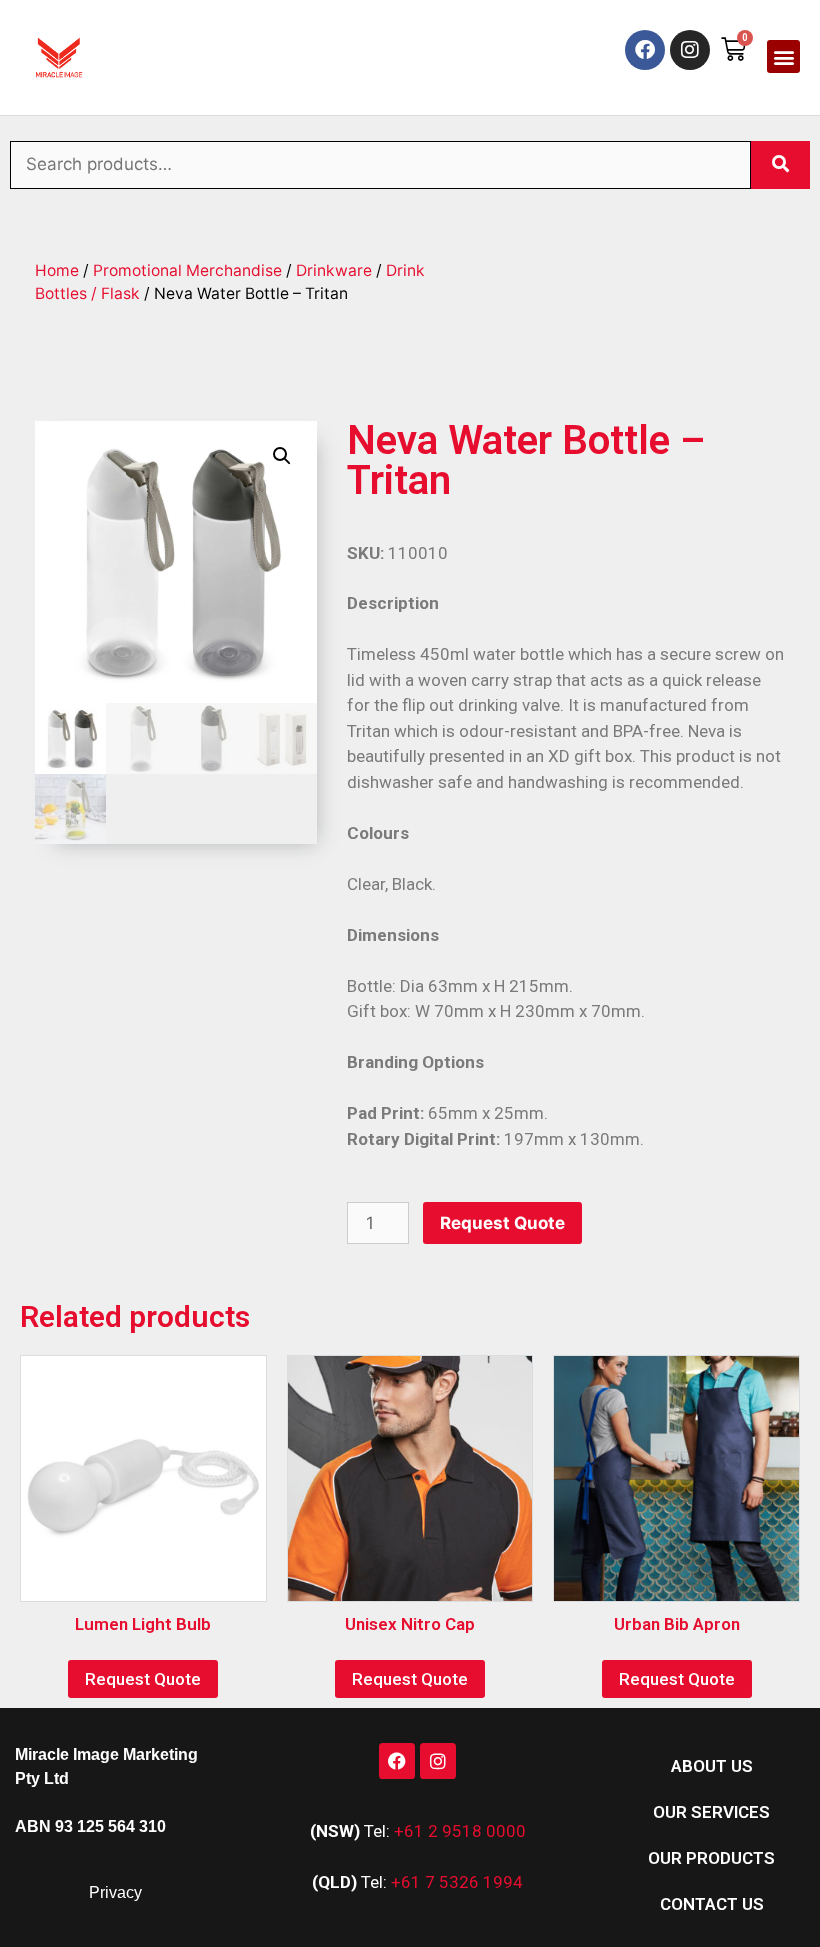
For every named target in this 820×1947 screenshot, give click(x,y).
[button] (783, 56)
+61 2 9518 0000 (460, 1831)
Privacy (115, 1892)
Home (57, 270)
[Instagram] (690, 50)
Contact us (712, 1904)
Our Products (711, 1858)
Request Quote (502, 1223)
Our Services (711, 1812)
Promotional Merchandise (187, 270)
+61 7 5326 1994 (457, 1882)
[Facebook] (645, 50)
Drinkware (334, 270)
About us (712, 1766)
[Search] (780, 165)
